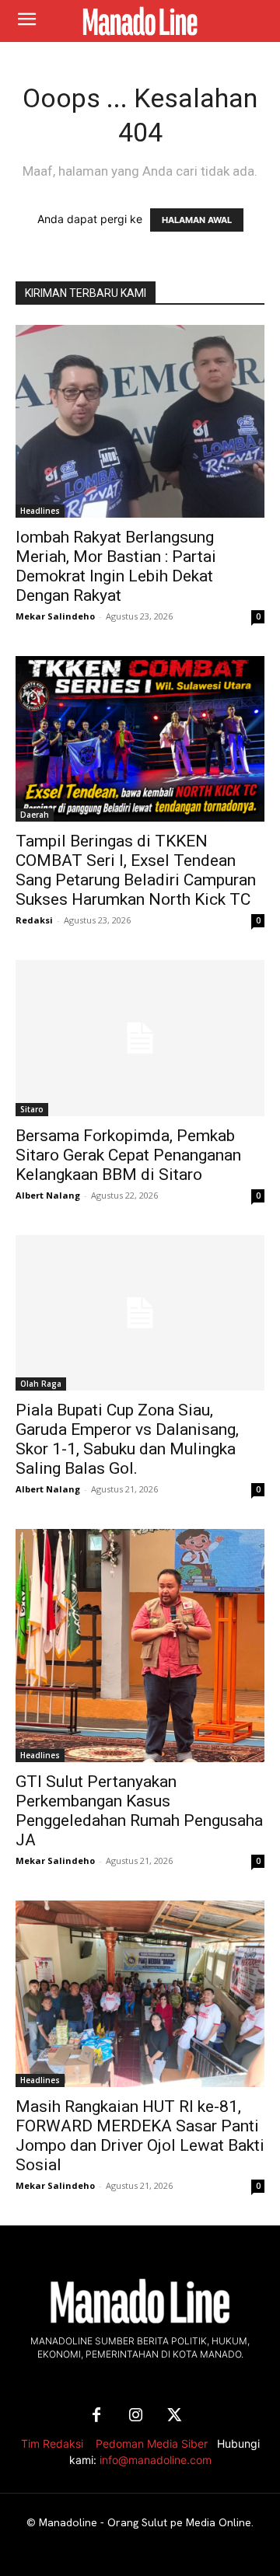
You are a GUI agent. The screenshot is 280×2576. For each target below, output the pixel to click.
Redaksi (34, 920)
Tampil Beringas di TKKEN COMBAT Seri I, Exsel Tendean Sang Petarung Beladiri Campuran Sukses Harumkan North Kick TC (136, 870)
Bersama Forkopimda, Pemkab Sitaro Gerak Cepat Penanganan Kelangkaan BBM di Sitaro (128, 1155)
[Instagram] (135, 2416)
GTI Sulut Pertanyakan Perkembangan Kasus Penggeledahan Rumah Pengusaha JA (139, 1811)
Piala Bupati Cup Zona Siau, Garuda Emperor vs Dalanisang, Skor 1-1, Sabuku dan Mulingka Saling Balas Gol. (127, 1439)
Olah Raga (41, 1384)
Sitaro (32, 1109)
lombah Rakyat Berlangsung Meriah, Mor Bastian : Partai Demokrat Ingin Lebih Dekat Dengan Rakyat (116, 566)
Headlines (40, 511)
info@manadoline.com (156, 2460)
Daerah (35, 815)
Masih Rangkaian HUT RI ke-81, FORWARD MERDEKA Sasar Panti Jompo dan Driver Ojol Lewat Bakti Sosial (140, 2136)
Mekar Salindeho (55, 616)
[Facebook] (96, 2416)
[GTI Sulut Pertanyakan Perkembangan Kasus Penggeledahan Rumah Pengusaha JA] (140, 1646)
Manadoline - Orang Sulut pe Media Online (145, 2522)
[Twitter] (174, 2416)
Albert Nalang (48, 1195)
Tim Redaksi (52, 2443)
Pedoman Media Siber (152, 2443)
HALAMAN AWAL (197, 220)
